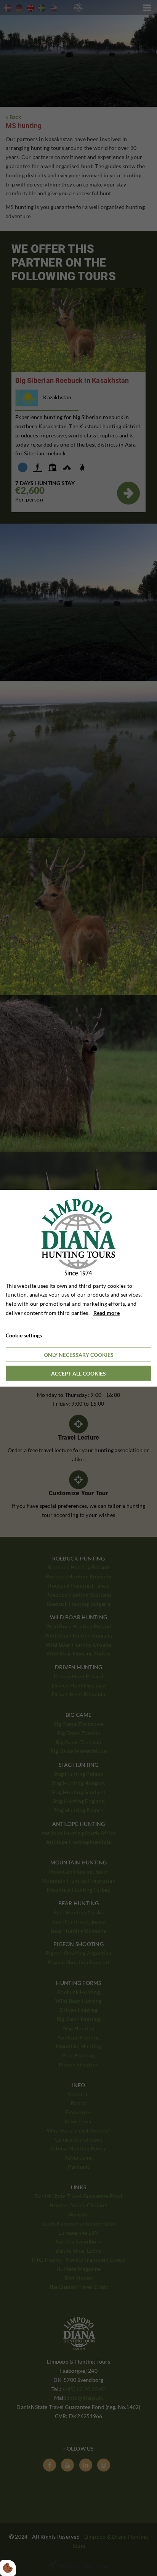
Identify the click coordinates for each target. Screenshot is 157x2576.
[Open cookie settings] (8, 2568)
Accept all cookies (78, 1373)
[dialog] (78, 1288)
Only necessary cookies (79, 1355)
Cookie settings (24, 1335)
